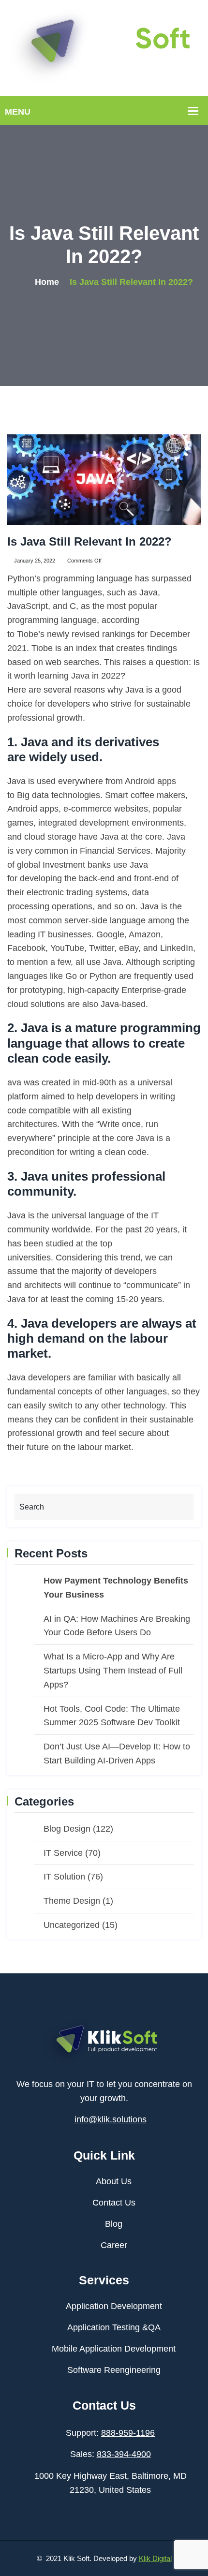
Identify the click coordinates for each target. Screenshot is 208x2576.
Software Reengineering (114, 2370)
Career (114, 2245)
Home (47, 282)
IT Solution (64, 1877)
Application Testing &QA (114, 2327)
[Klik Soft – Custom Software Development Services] (104, 47)
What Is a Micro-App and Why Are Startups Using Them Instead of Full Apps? (113, 1671)
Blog (114, 2224)
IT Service (63, 1853)
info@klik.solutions (111, 2119)
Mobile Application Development (114, 2349)
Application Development (114, 2306)
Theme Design (72, 1901)
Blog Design (67, 1829)
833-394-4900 (124, 2454)
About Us (114, 2181)
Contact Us (114, 2203)
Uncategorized (72, 1925)
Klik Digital (155, 2558)
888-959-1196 (128, 2433)
